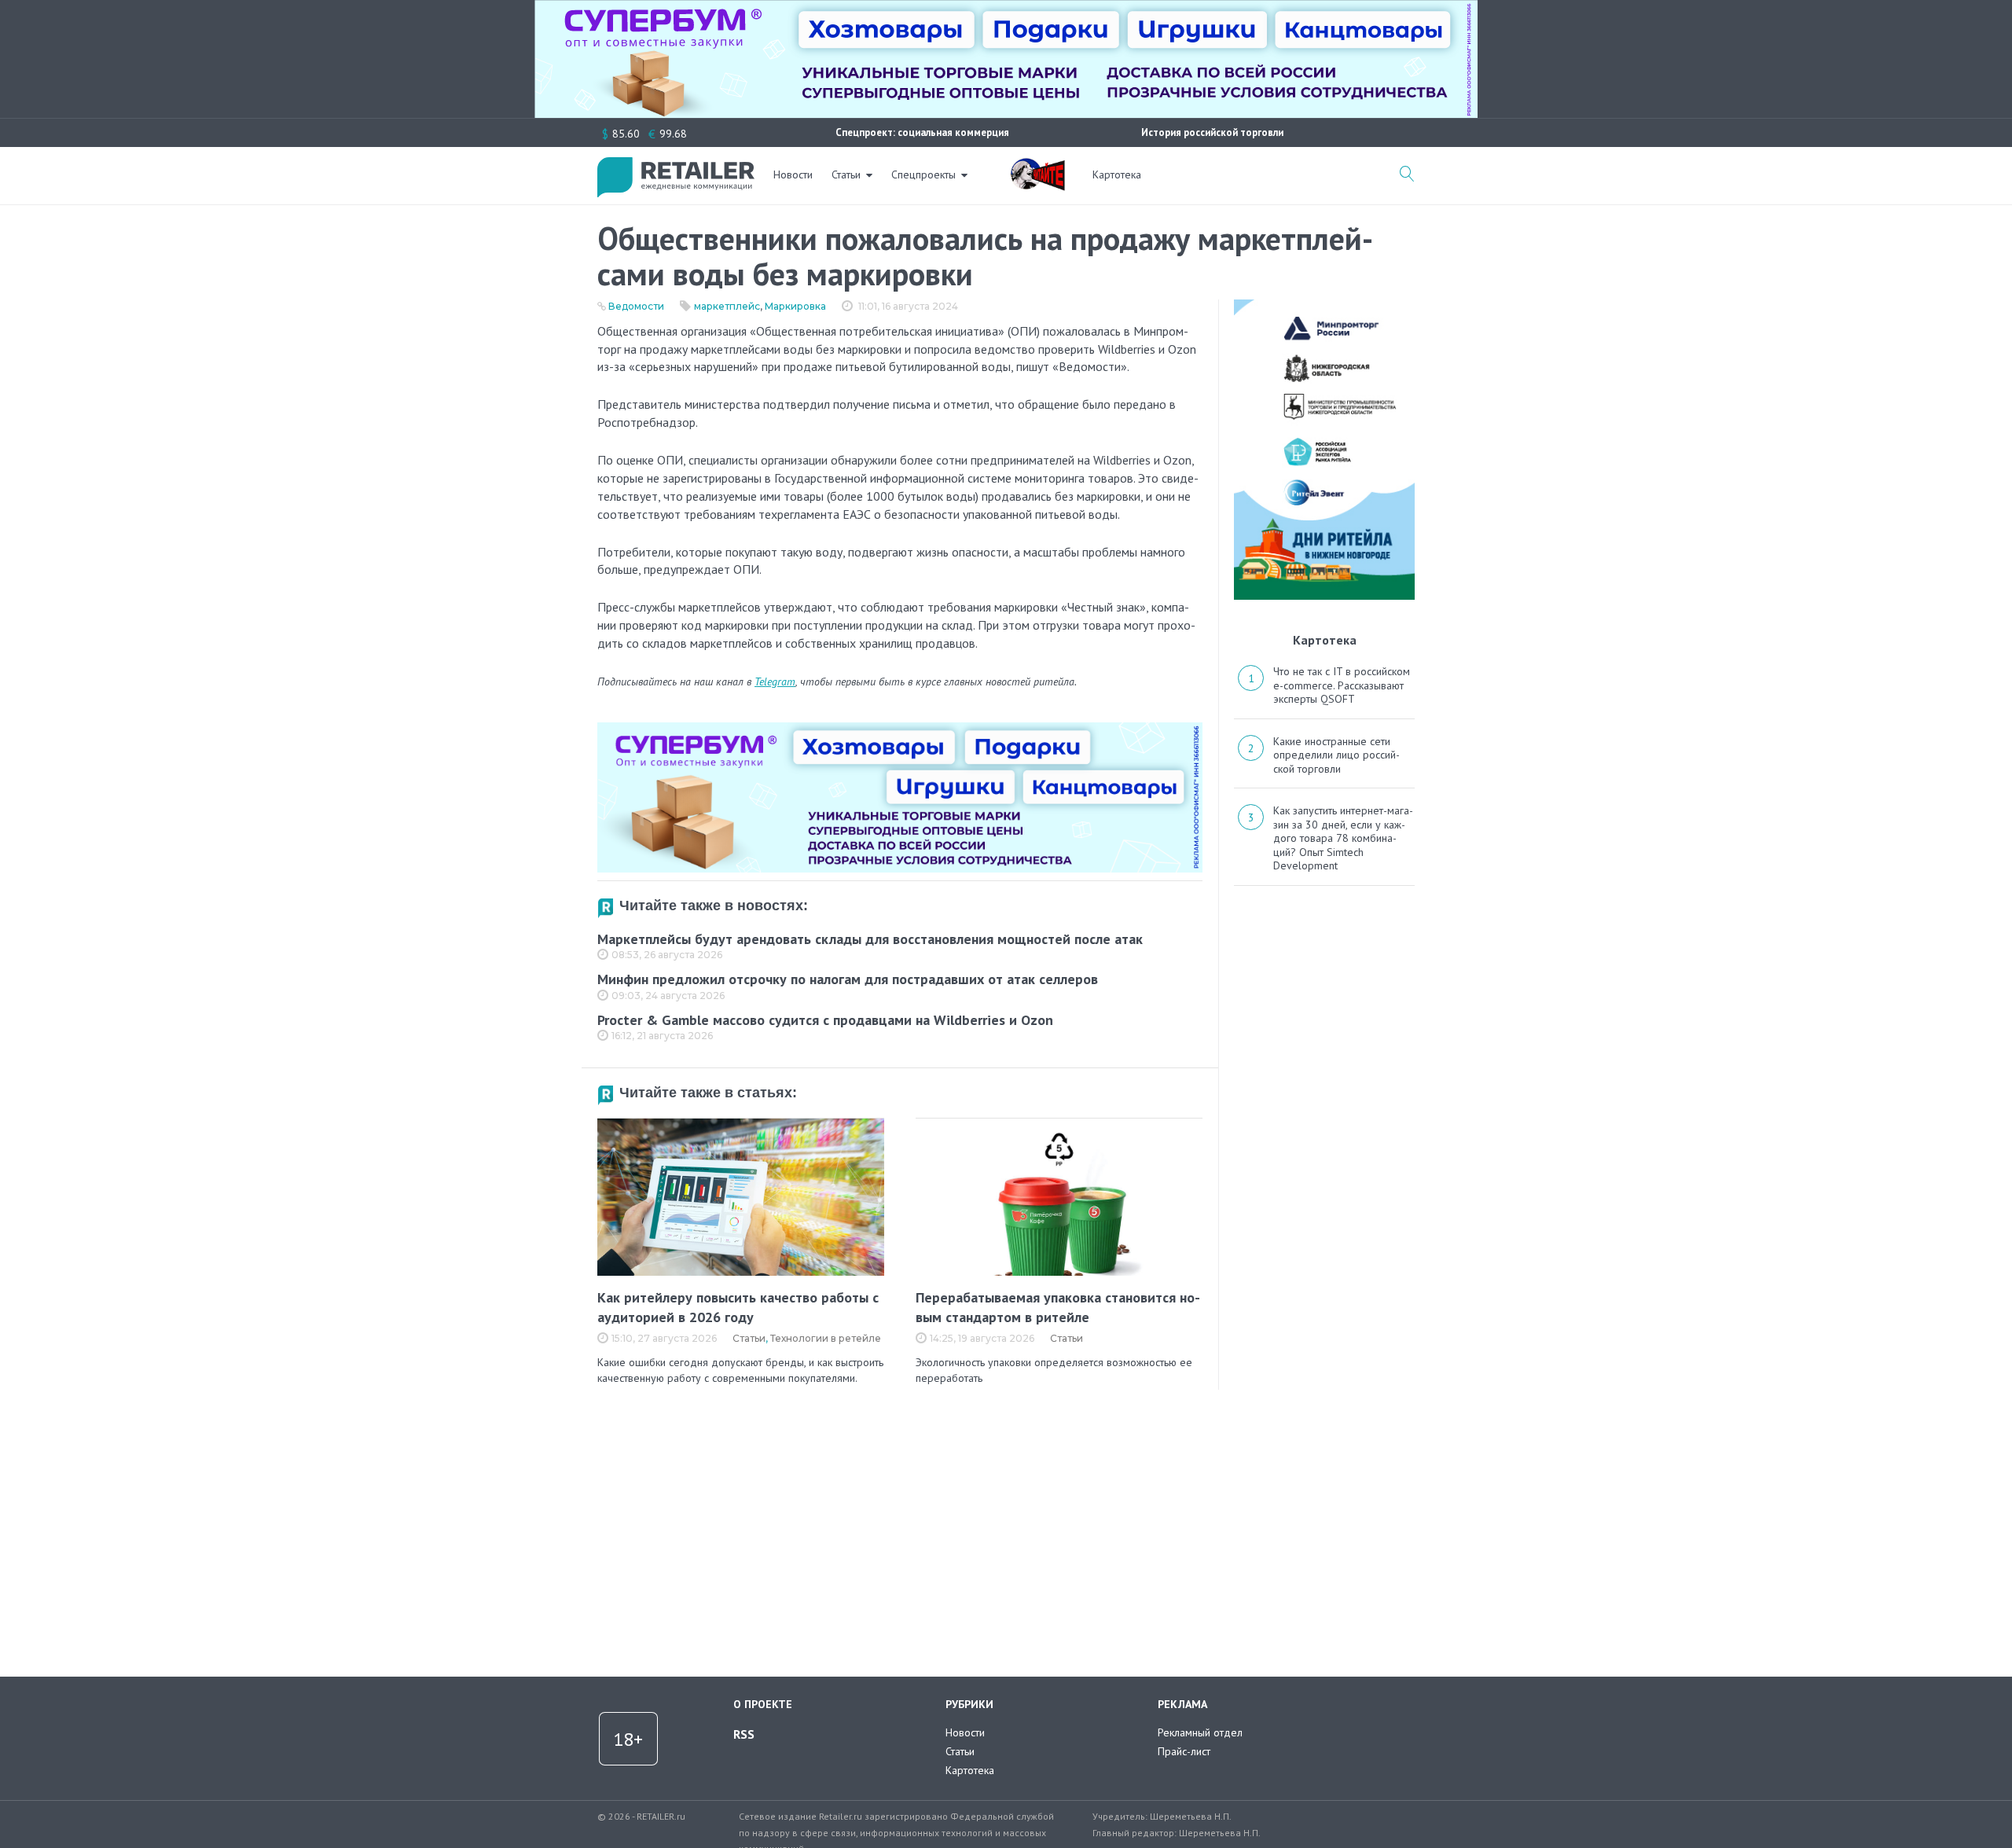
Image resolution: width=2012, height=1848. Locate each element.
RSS (744, 1734)
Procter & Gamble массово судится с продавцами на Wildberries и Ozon (825, 1020)
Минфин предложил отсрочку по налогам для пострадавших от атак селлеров (848, 979)
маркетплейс (727, 306)
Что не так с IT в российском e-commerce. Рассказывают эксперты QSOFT (1342, 685)
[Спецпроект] (1037, 166)
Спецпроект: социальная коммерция (922, 132)
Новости (793, 175)
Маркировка (795, 306)
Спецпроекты (923, 175)
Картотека (1117, 175)
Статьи (846, 175)
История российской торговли (1212, 132)
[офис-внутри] (900, 729)
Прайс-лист (1184, 1751)
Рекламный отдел (1200, 1732)
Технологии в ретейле (826, 1338)
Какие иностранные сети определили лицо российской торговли (1336, 755)
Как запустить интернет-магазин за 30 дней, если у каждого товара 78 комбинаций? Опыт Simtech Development (1343, 838)
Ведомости (636, 306)
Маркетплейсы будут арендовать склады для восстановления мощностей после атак (870, 939)
